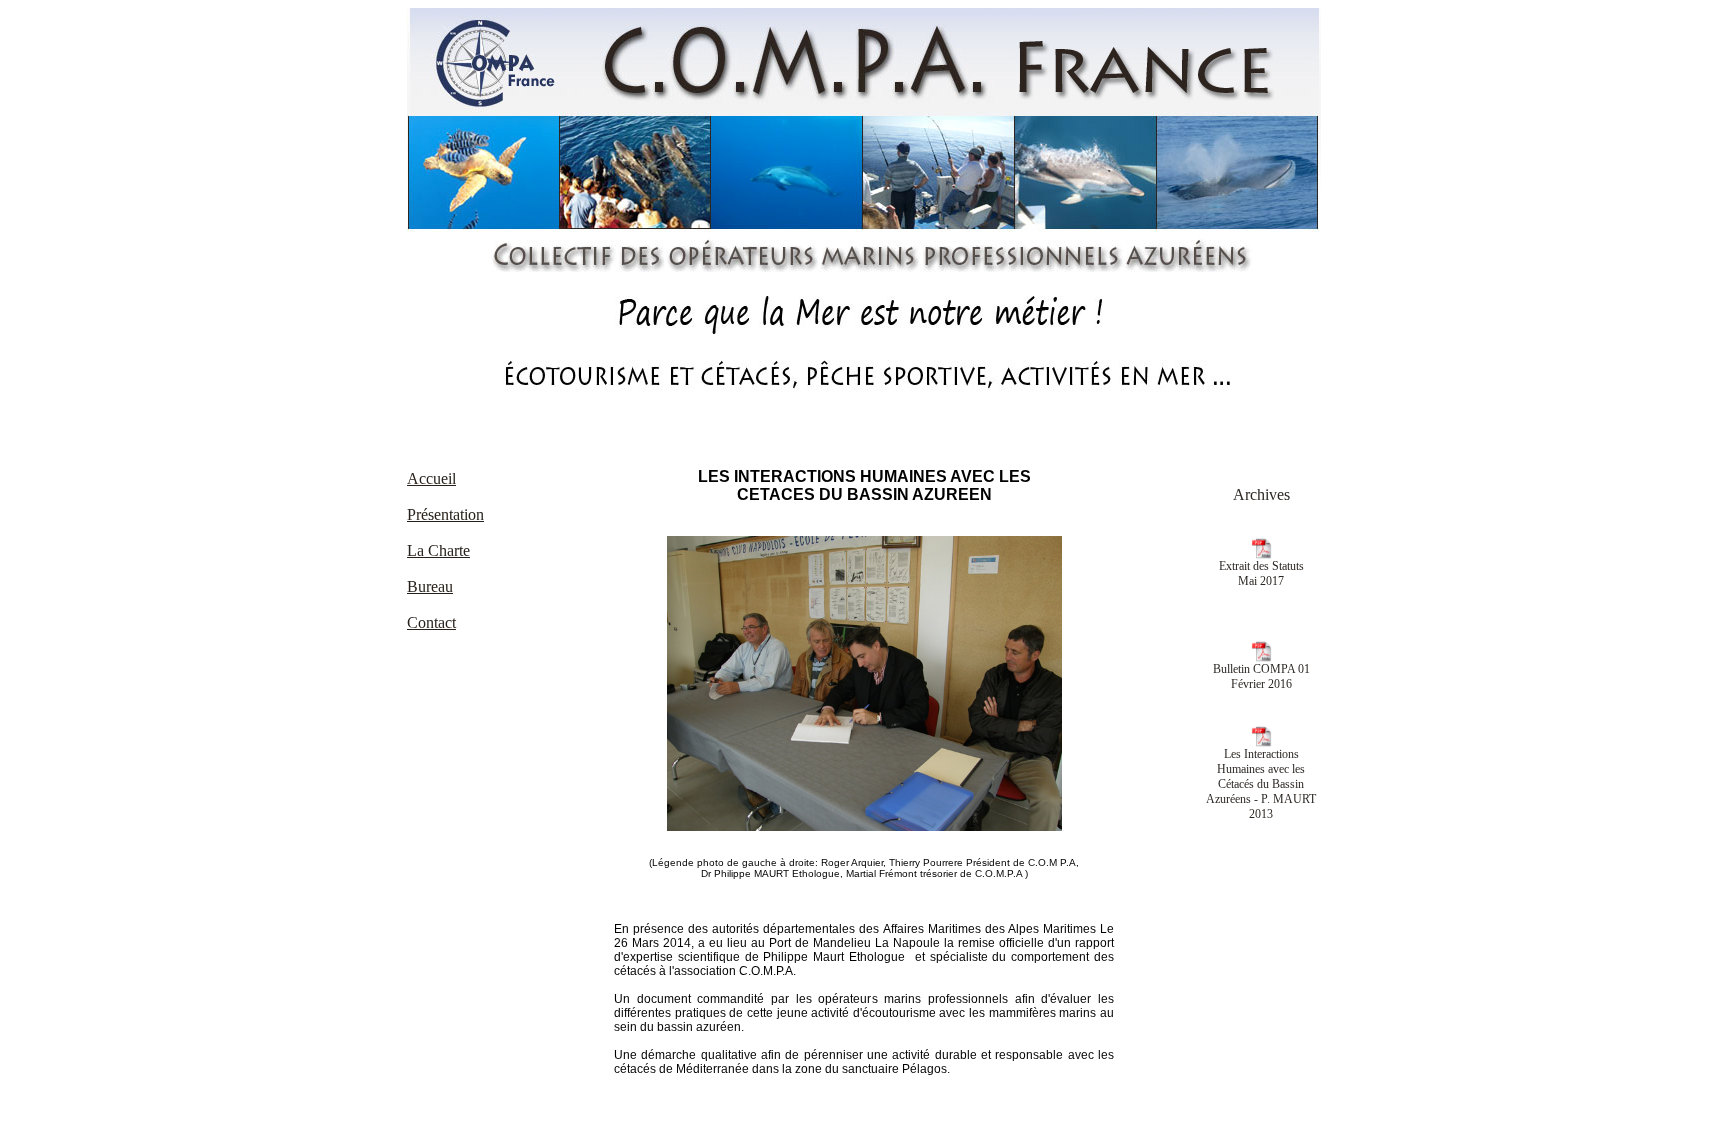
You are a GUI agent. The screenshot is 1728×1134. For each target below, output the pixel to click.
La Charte (438, 550)
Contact (431, 622)
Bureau (430, 586)
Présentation (445, 514)
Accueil (431, 478)
